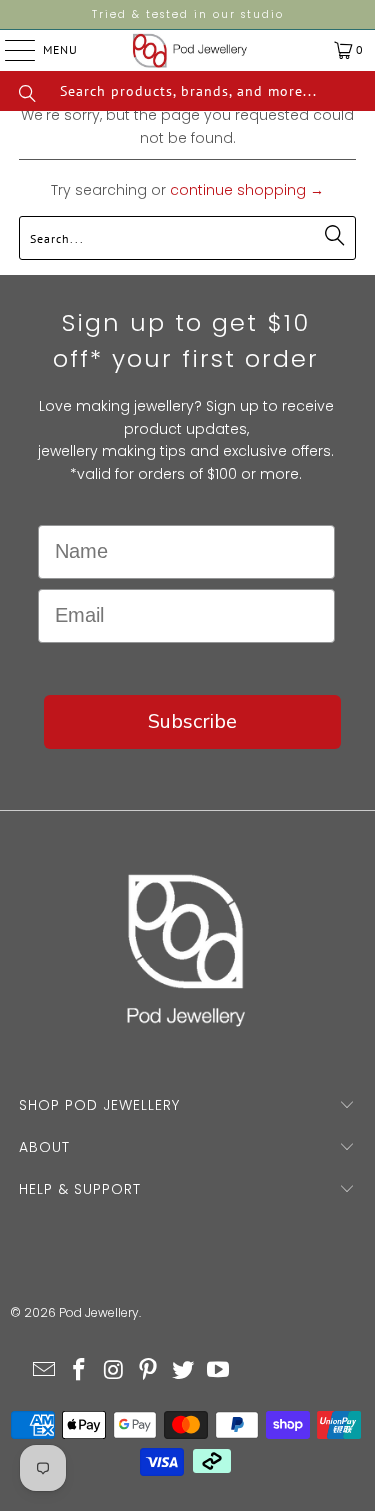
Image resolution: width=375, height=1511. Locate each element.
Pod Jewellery (99, 1312)
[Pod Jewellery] (190, 50)
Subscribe (192, 721)
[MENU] (4, 50)
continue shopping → (247, 190)
